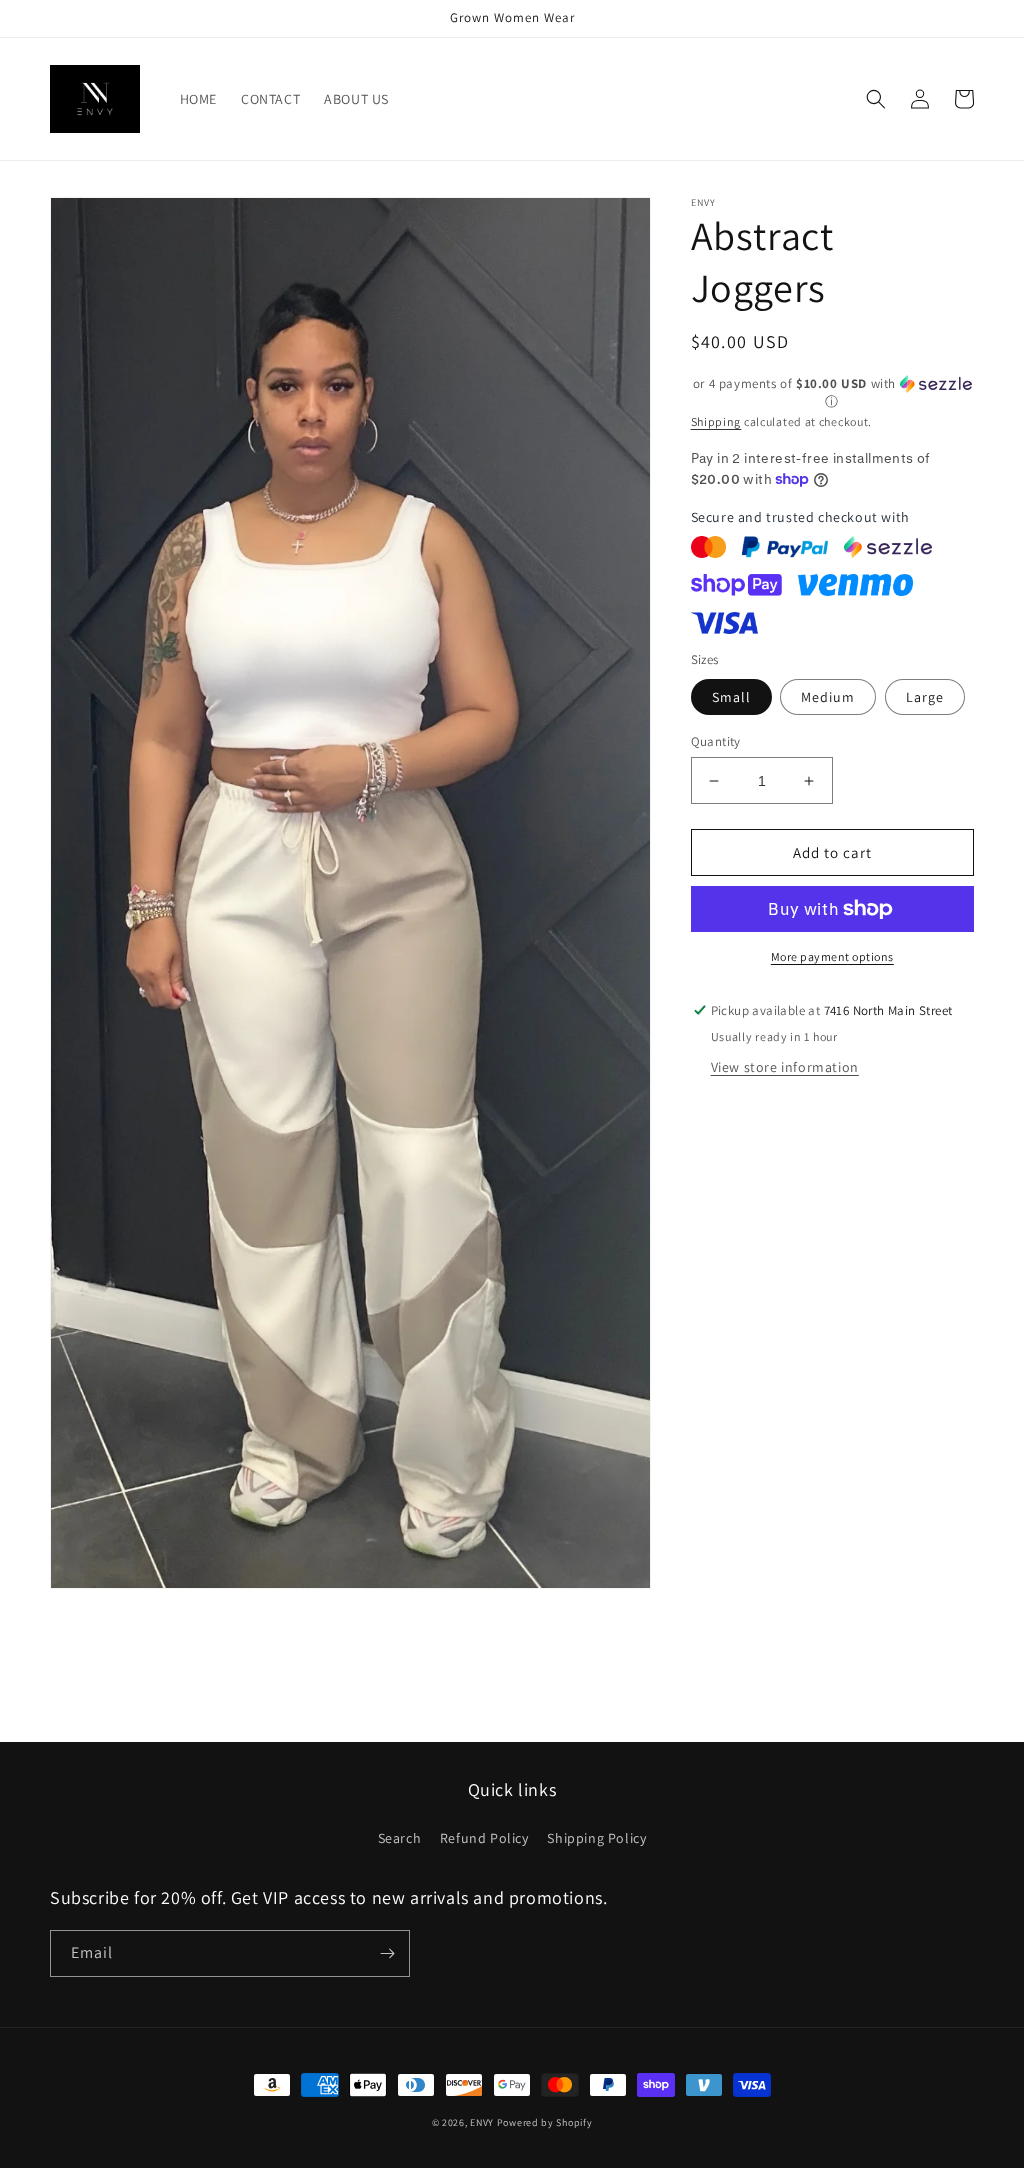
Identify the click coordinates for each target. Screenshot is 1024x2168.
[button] (876, 99)
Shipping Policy (596, 1838)
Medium (828, 697)
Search (400, 1838)
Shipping (716, 421)
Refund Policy (484, 1838)
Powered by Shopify (545, 2122)
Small (731, 697)
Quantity (716, 741)
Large (925, 697)
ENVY (482, 2122)
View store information (785, 1067)
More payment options (832, 956)
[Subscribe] (387, 1953)
